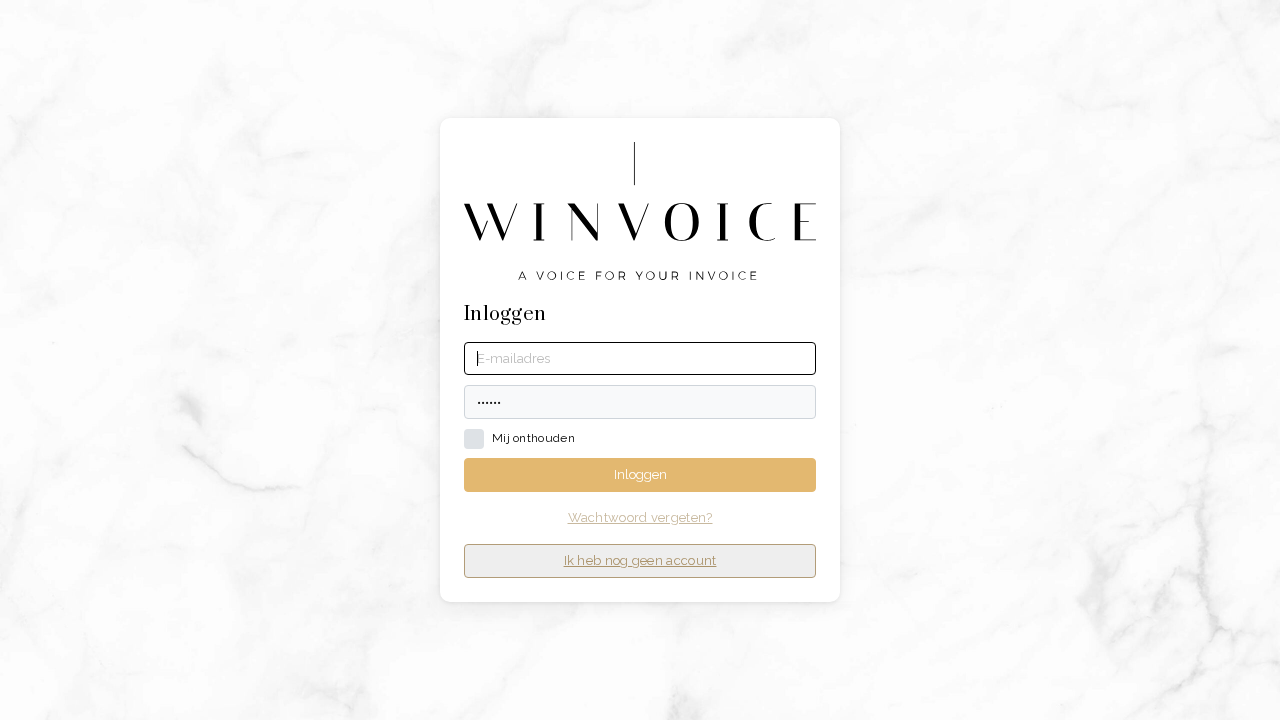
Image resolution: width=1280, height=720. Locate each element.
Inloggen (640, 474)
